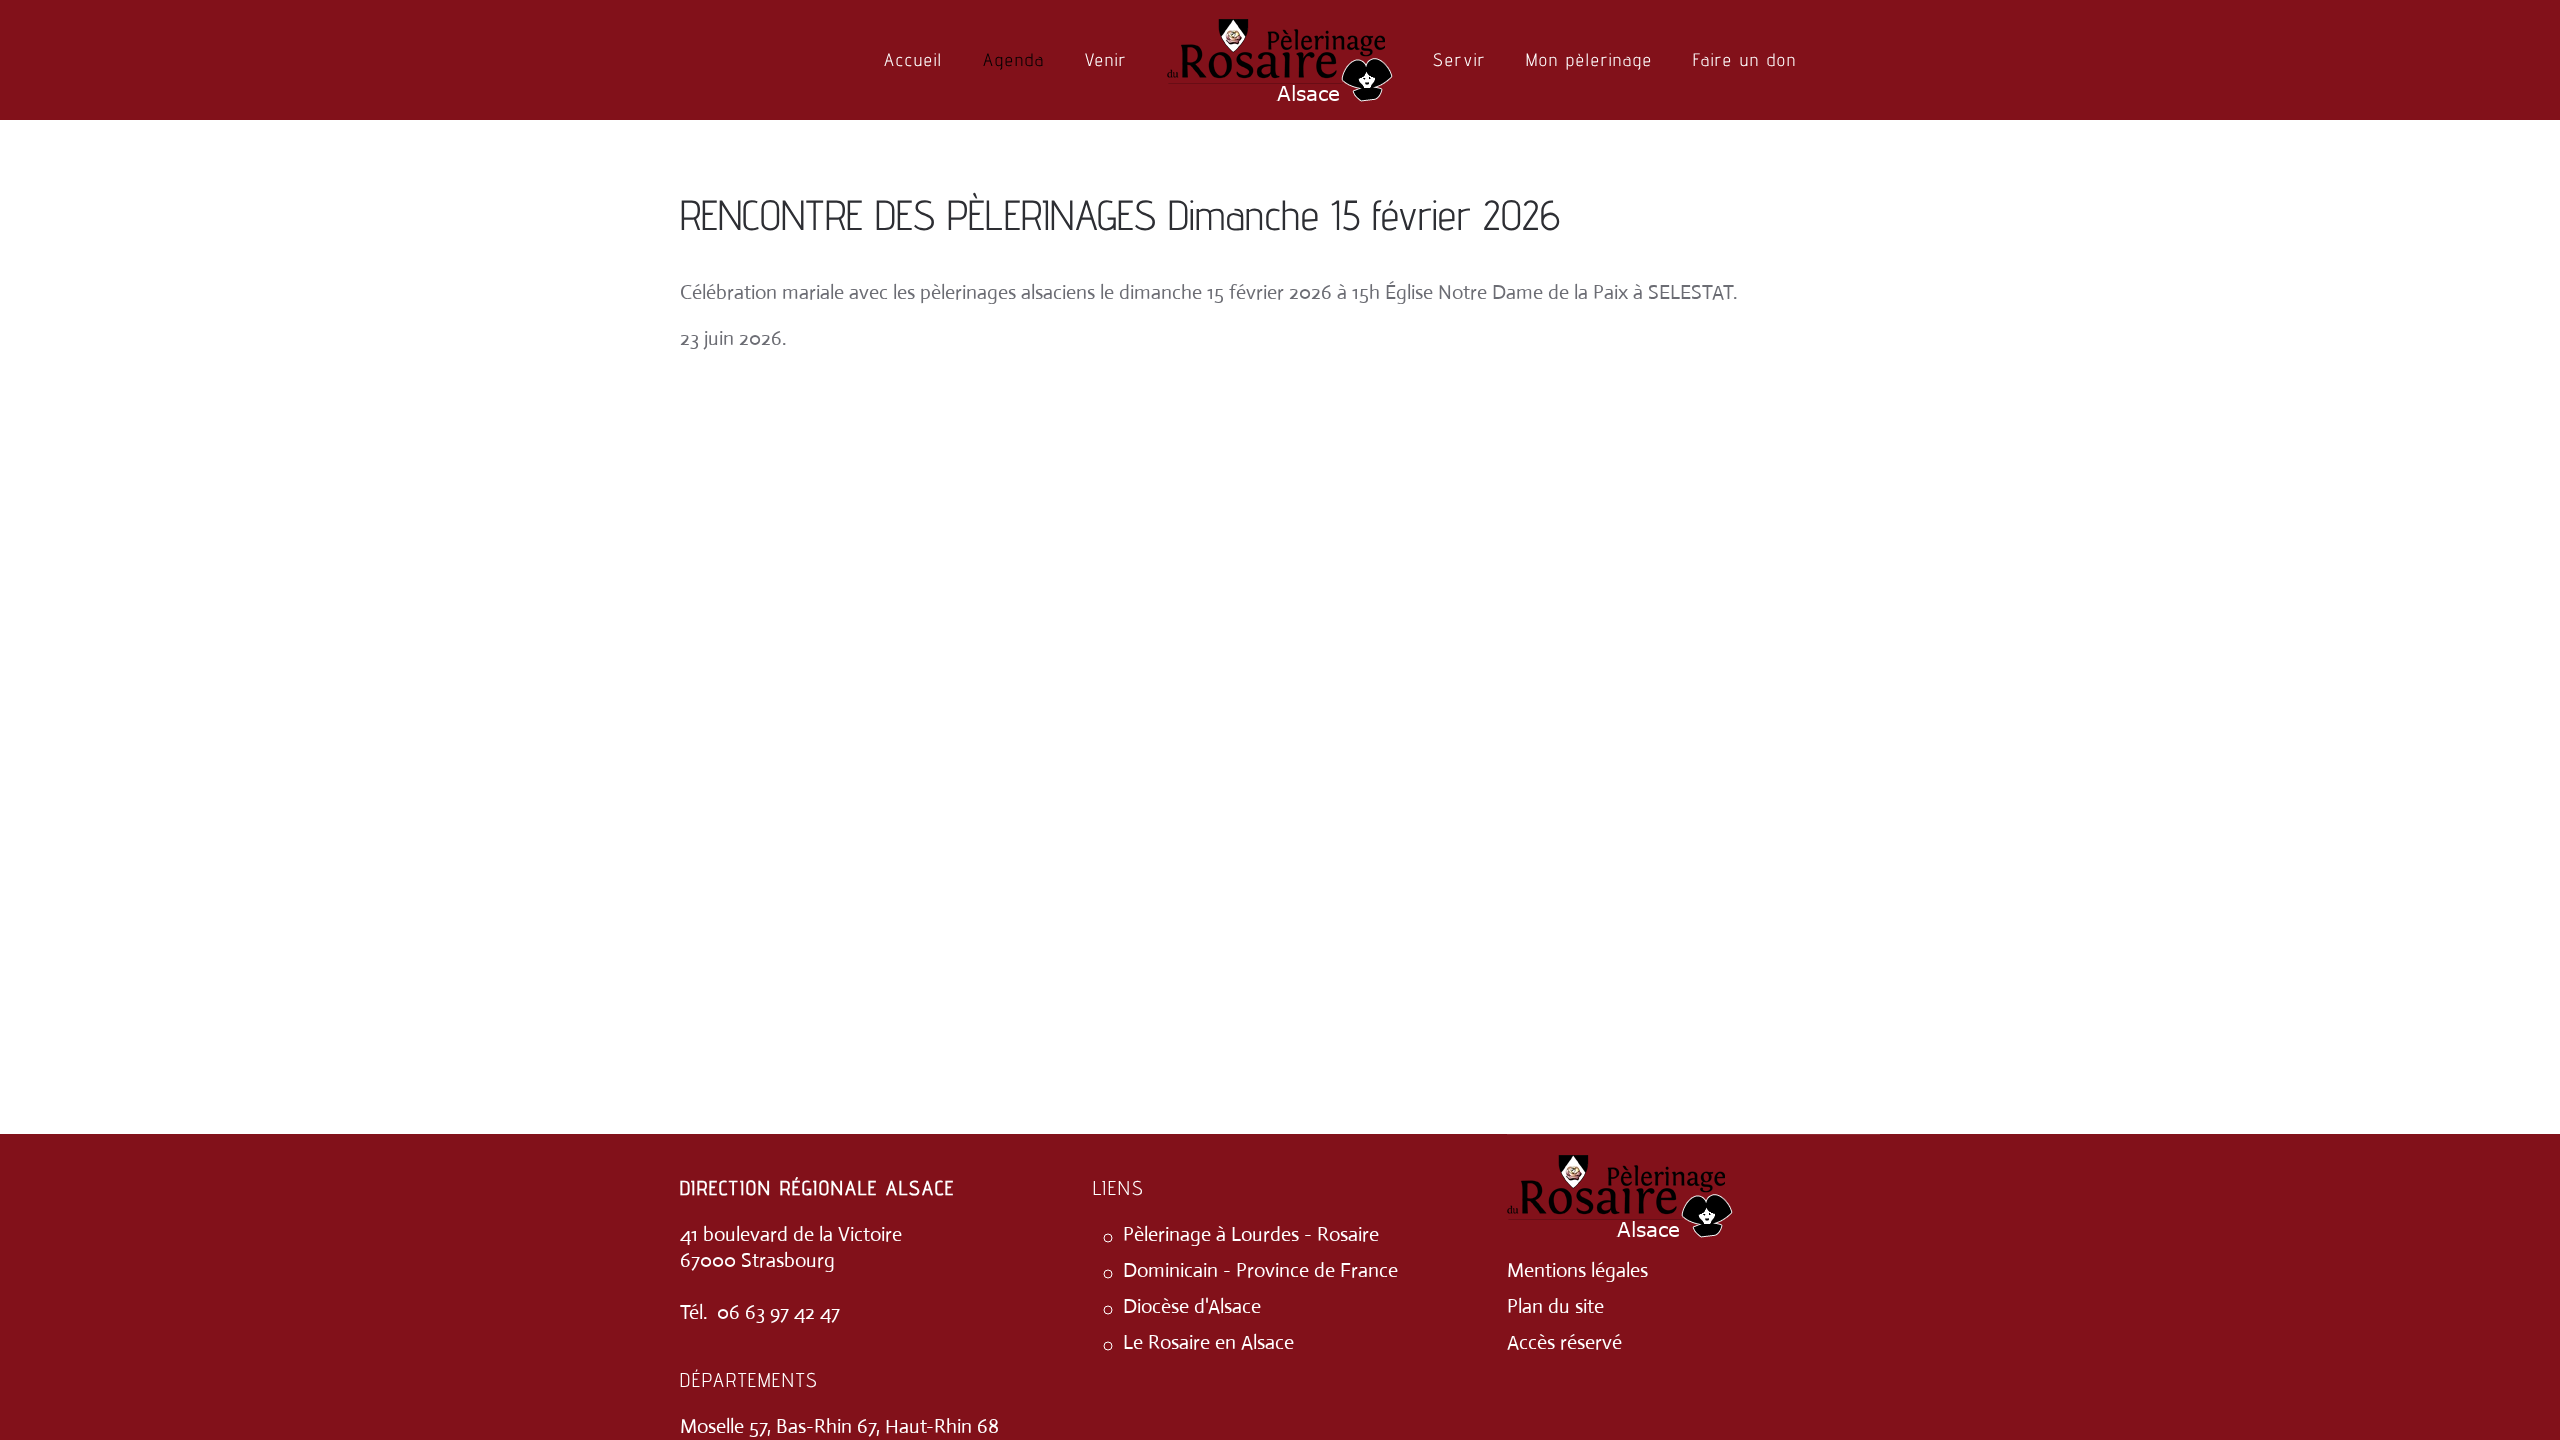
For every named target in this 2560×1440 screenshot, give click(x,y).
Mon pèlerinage (1589, 59)
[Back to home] (1280, 60)
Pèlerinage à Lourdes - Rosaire (1251, 1234)
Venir (1106, 59)
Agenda (1014, 59)
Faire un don (1745, 59)
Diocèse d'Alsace (1192, 1306)
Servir (1459, 59)
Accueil (913, 59)
